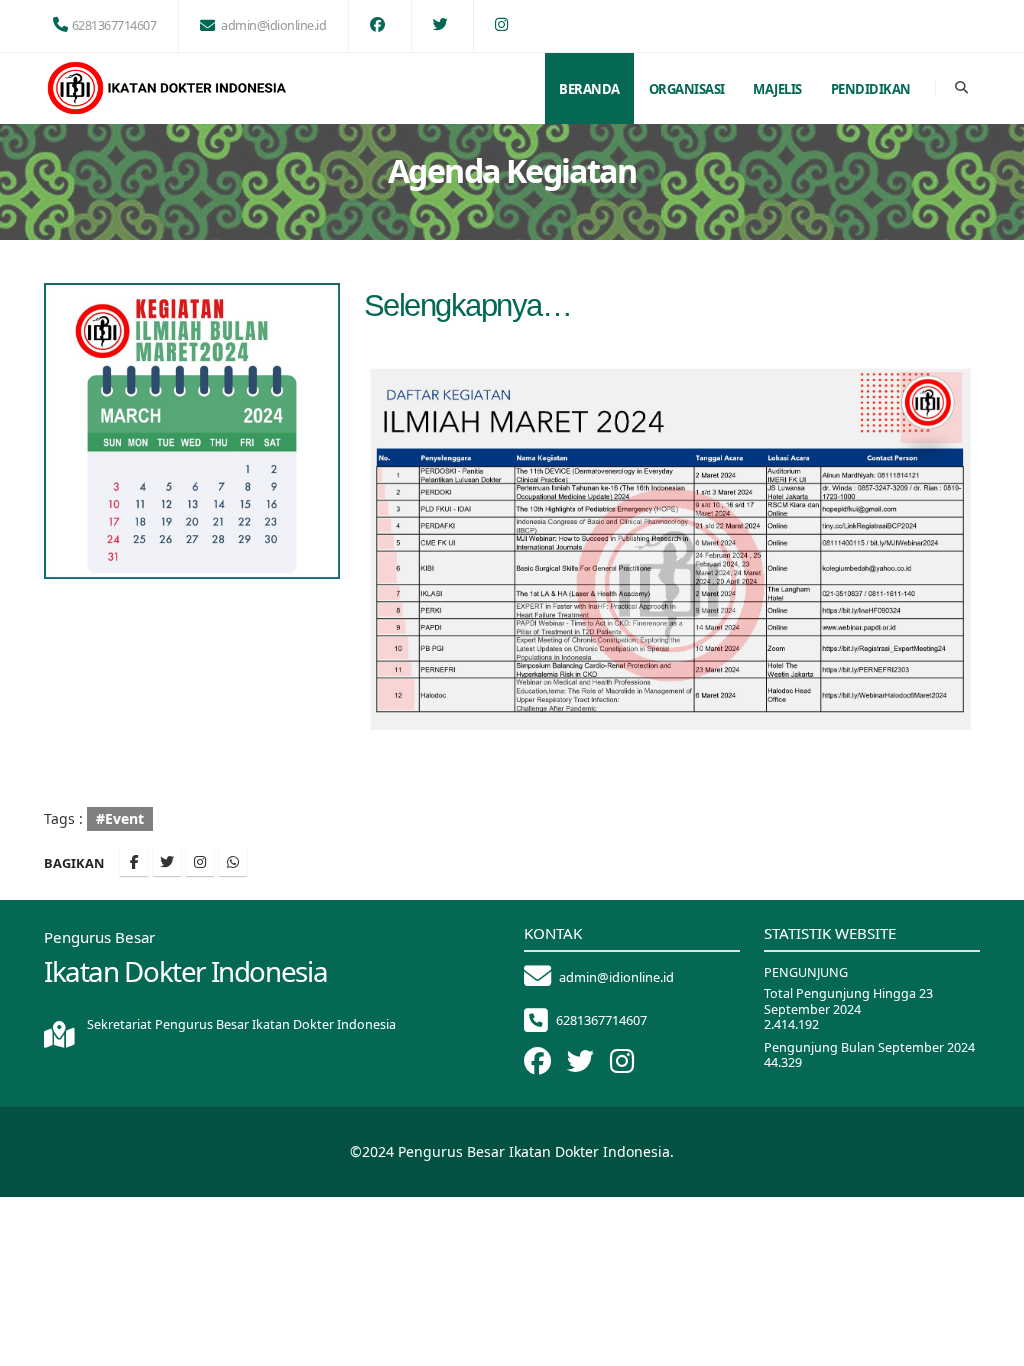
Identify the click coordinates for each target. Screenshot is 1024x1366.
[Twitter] (167, 862)
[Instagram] (200, 862)
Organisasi (687, 89)
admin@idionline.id (273, 25)
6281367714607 (114, 25)
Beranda (589, 89)
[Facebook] (134, 862)
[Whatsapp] (233, 862)
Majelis (777, 89)
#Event (120, 818)
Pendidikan (871, 89)
